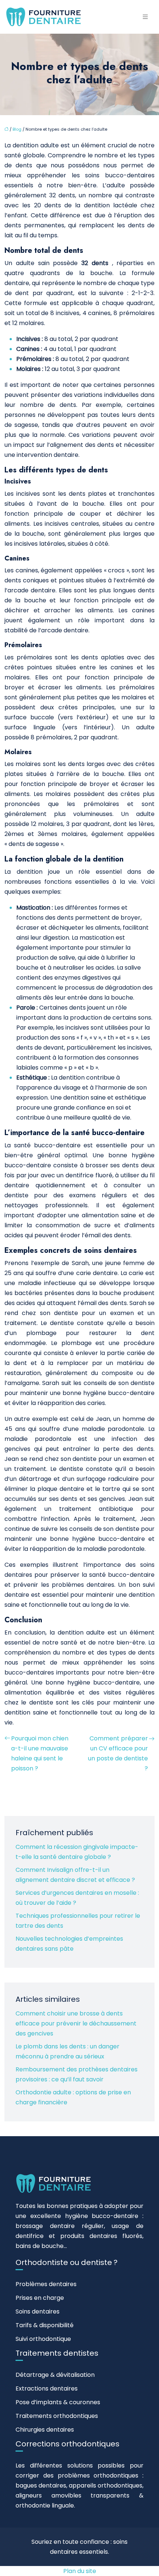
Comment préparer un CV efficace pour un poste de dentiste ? (118, 1753)
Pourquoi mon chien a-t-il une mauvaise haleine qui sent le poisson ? (40, 1753)
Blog (17, 129)
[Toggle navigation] (145, 17)
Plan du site (80, 2571)
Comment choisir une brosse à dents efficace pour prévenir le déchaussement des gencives (76, 2023)
